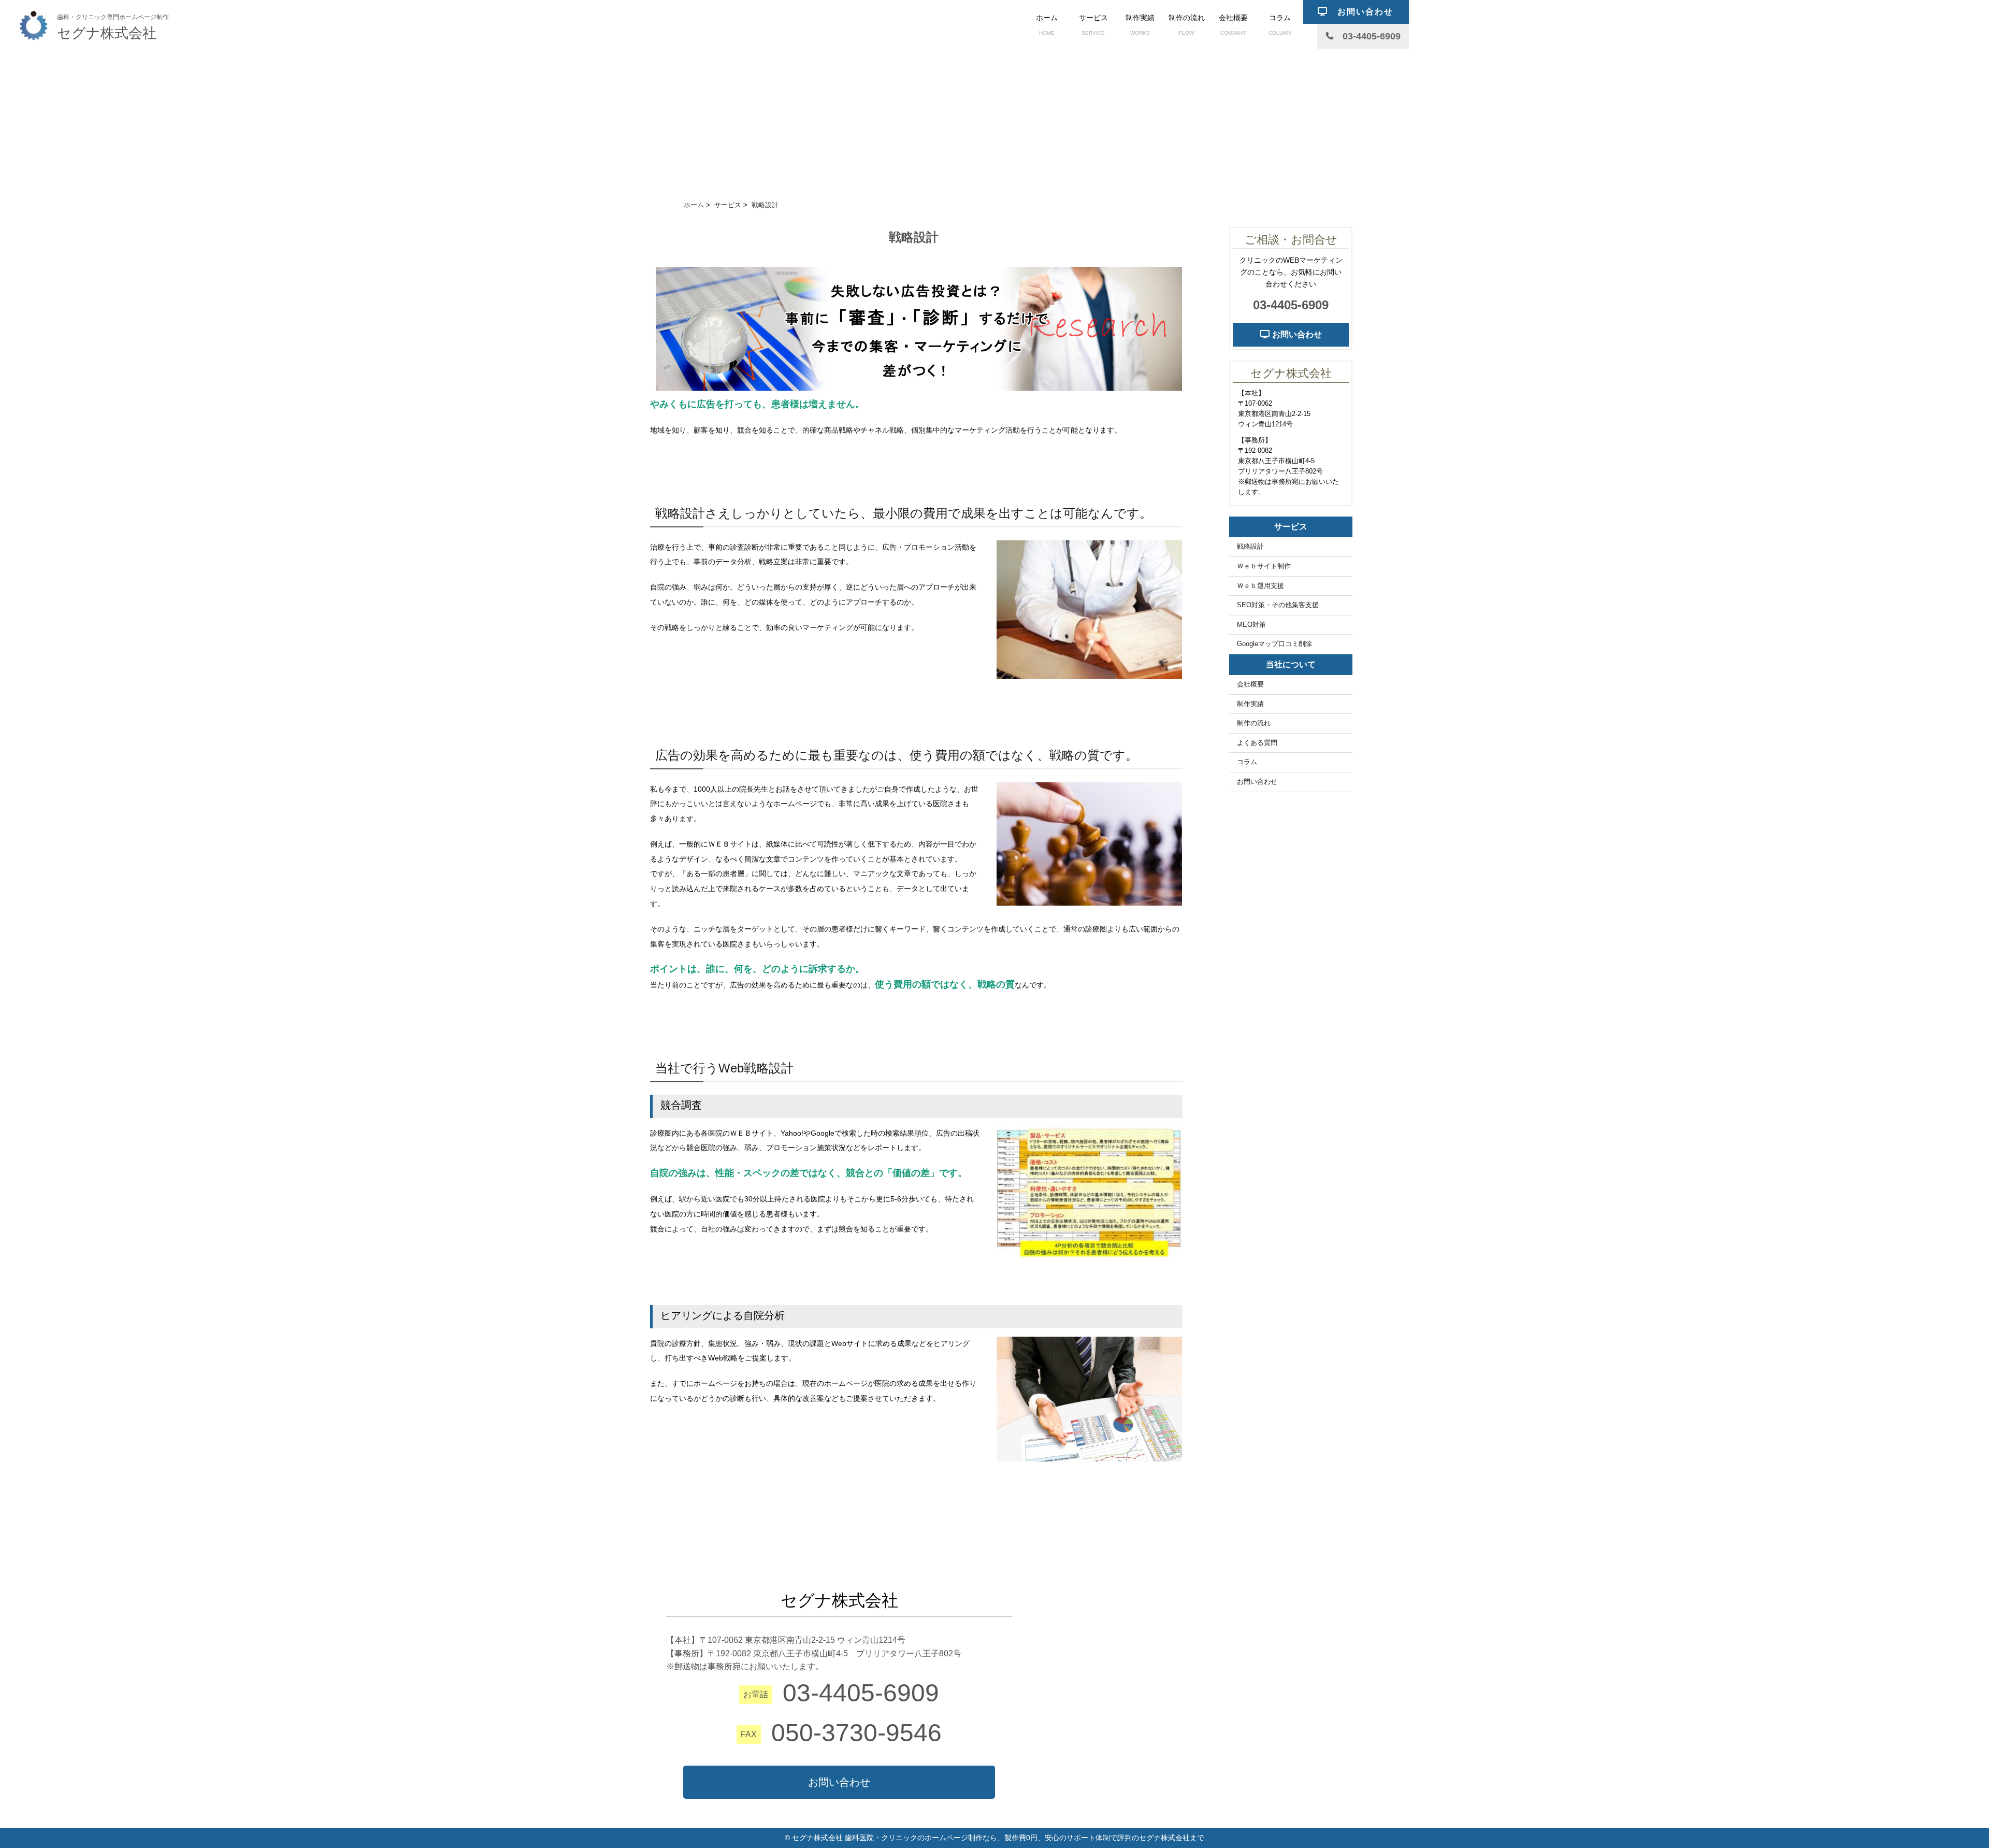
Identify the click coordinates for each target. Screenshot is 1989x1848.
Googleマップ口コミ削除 (1274, 644)
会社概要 (1233, 25)
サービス (1093, 25)
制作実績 (1140, 25)
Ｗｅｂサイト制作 (1264, 566)
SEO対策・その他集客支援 (1278, 605)
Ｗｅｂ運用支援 (1260, 586)
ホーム (1047, 25)
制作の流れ (1187, 25)
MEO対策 (1251, 625)
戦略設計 (1250, 547)
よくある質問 (1257, 743)
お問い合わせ (1296, 334)
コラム (1280, 25)
